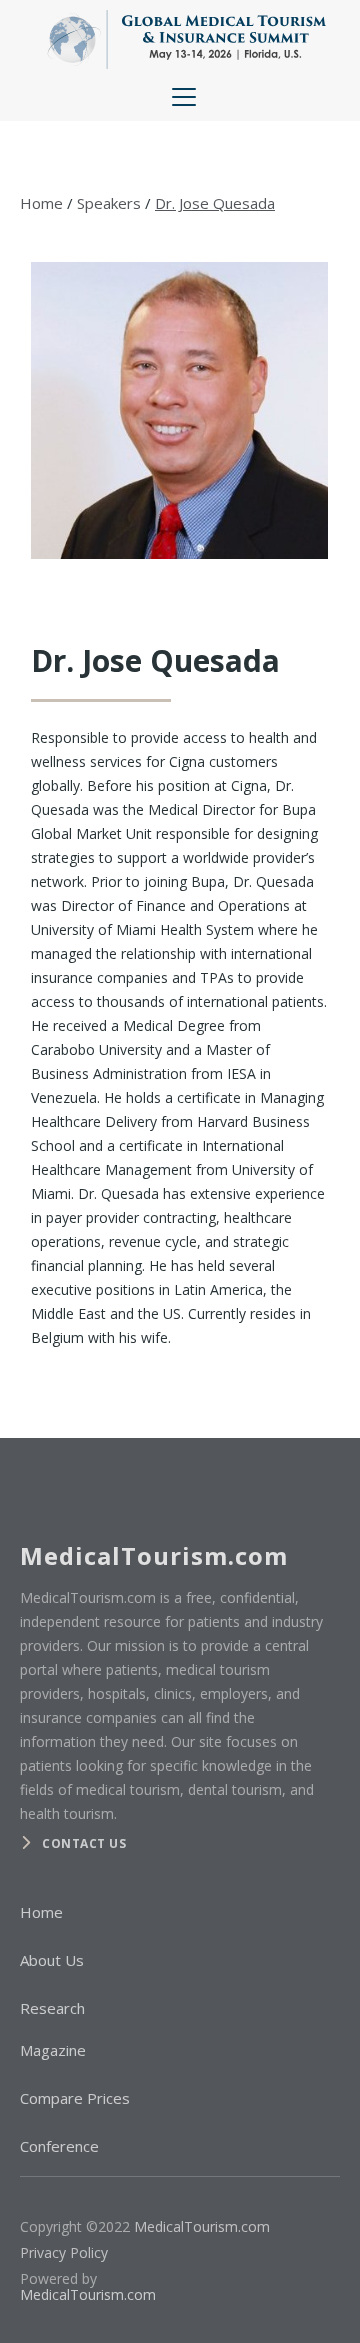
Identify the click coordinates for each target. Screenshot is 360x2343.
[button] (180, 97)
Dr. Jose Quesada (215, 203)
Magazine (53, 2050)
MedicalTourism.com (202, 2226)
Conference (59, 2146)
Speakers (109, 203)
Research (52, 2008)
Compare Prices (75, 2098)
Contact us (84, 1843)
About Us (52, 1960)
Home (41, 203)
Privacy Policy (64, 2252)
